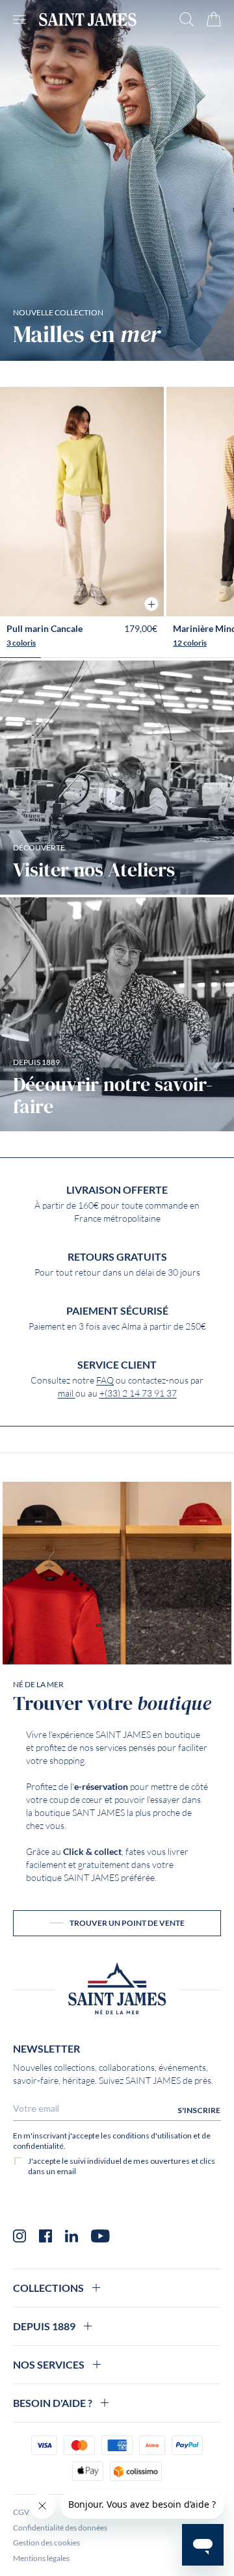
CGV (21, 2512)
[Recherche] (187, 19)
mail (67, 1393)
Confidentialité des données (60, 2528)
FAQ (105, 1380)
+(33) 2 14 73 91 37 (138, 1393)
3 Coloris (21, 643)
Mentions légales (41, 2558)
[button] (151, 604)
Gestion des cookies (46, 2543)
